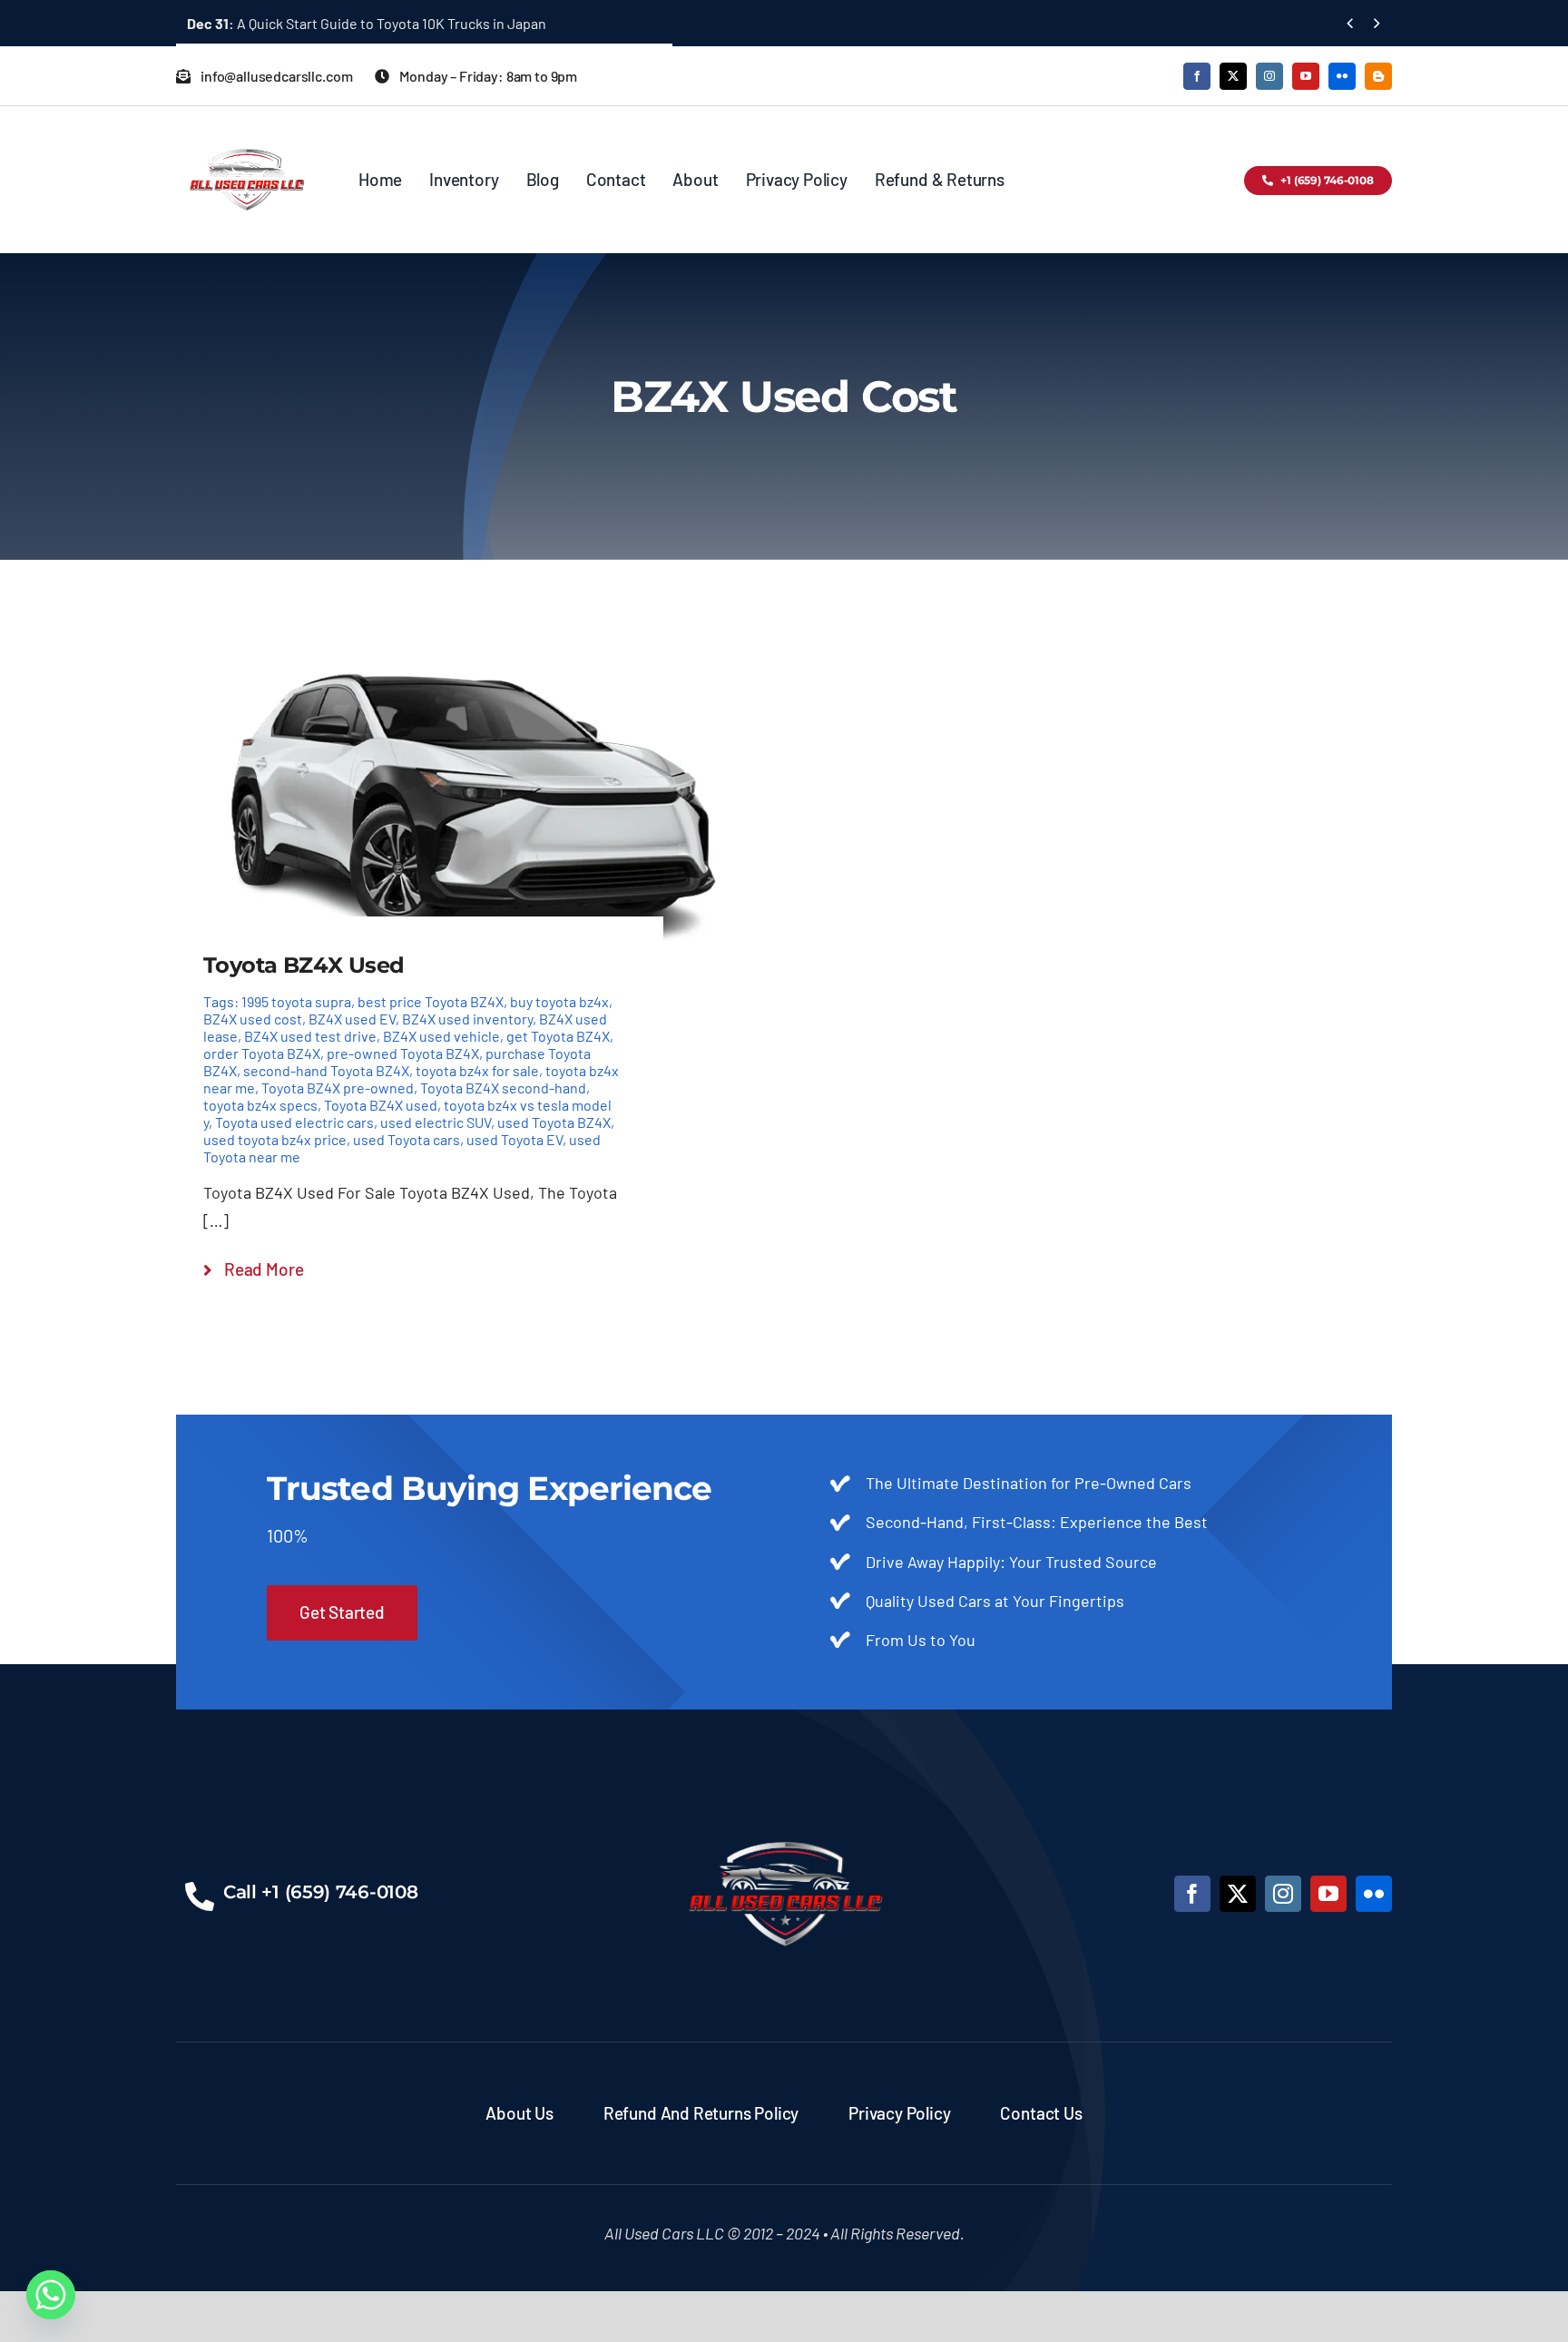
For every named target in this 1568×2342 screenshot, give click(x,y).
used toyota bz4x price (275, 1139)
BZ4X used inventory (467, 1019)
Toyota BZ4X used (381, 1105)
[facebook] (1197, 76)
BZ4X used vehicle (441, 1036)
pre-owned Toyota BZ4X (403, 1053)
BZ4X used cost (253, 1019)
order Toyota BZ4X (262, 1053)
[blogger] (1378, 76)
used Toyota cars (407, 1139)
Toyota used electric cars (294, 1122)
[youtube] (1306, 76)
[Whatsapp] (51, 2295)
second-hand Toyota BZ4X (326, 1070)
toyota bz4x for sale (477, 1070)
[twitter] (1233, 76)
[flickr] (1342, 76)
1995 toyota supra (296, 1001)
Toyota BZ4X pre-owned (338, 1088)
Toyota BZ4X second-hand (503, 1088)
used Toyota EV (514, 1139)
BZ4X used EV (352, 1019)
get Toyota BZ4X (558, 1036)
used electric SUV (436, 1122)
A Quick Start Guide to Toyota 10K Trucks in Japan (367, 23)
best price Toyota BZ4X (431, 1001)
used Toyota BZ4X (554, 1122)
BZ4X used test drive (310, 1036)
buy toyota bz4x (559, 1001)
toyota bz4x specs (260, 1105)
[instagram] (1269, 76)
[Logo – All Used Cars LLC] (246, 132)
